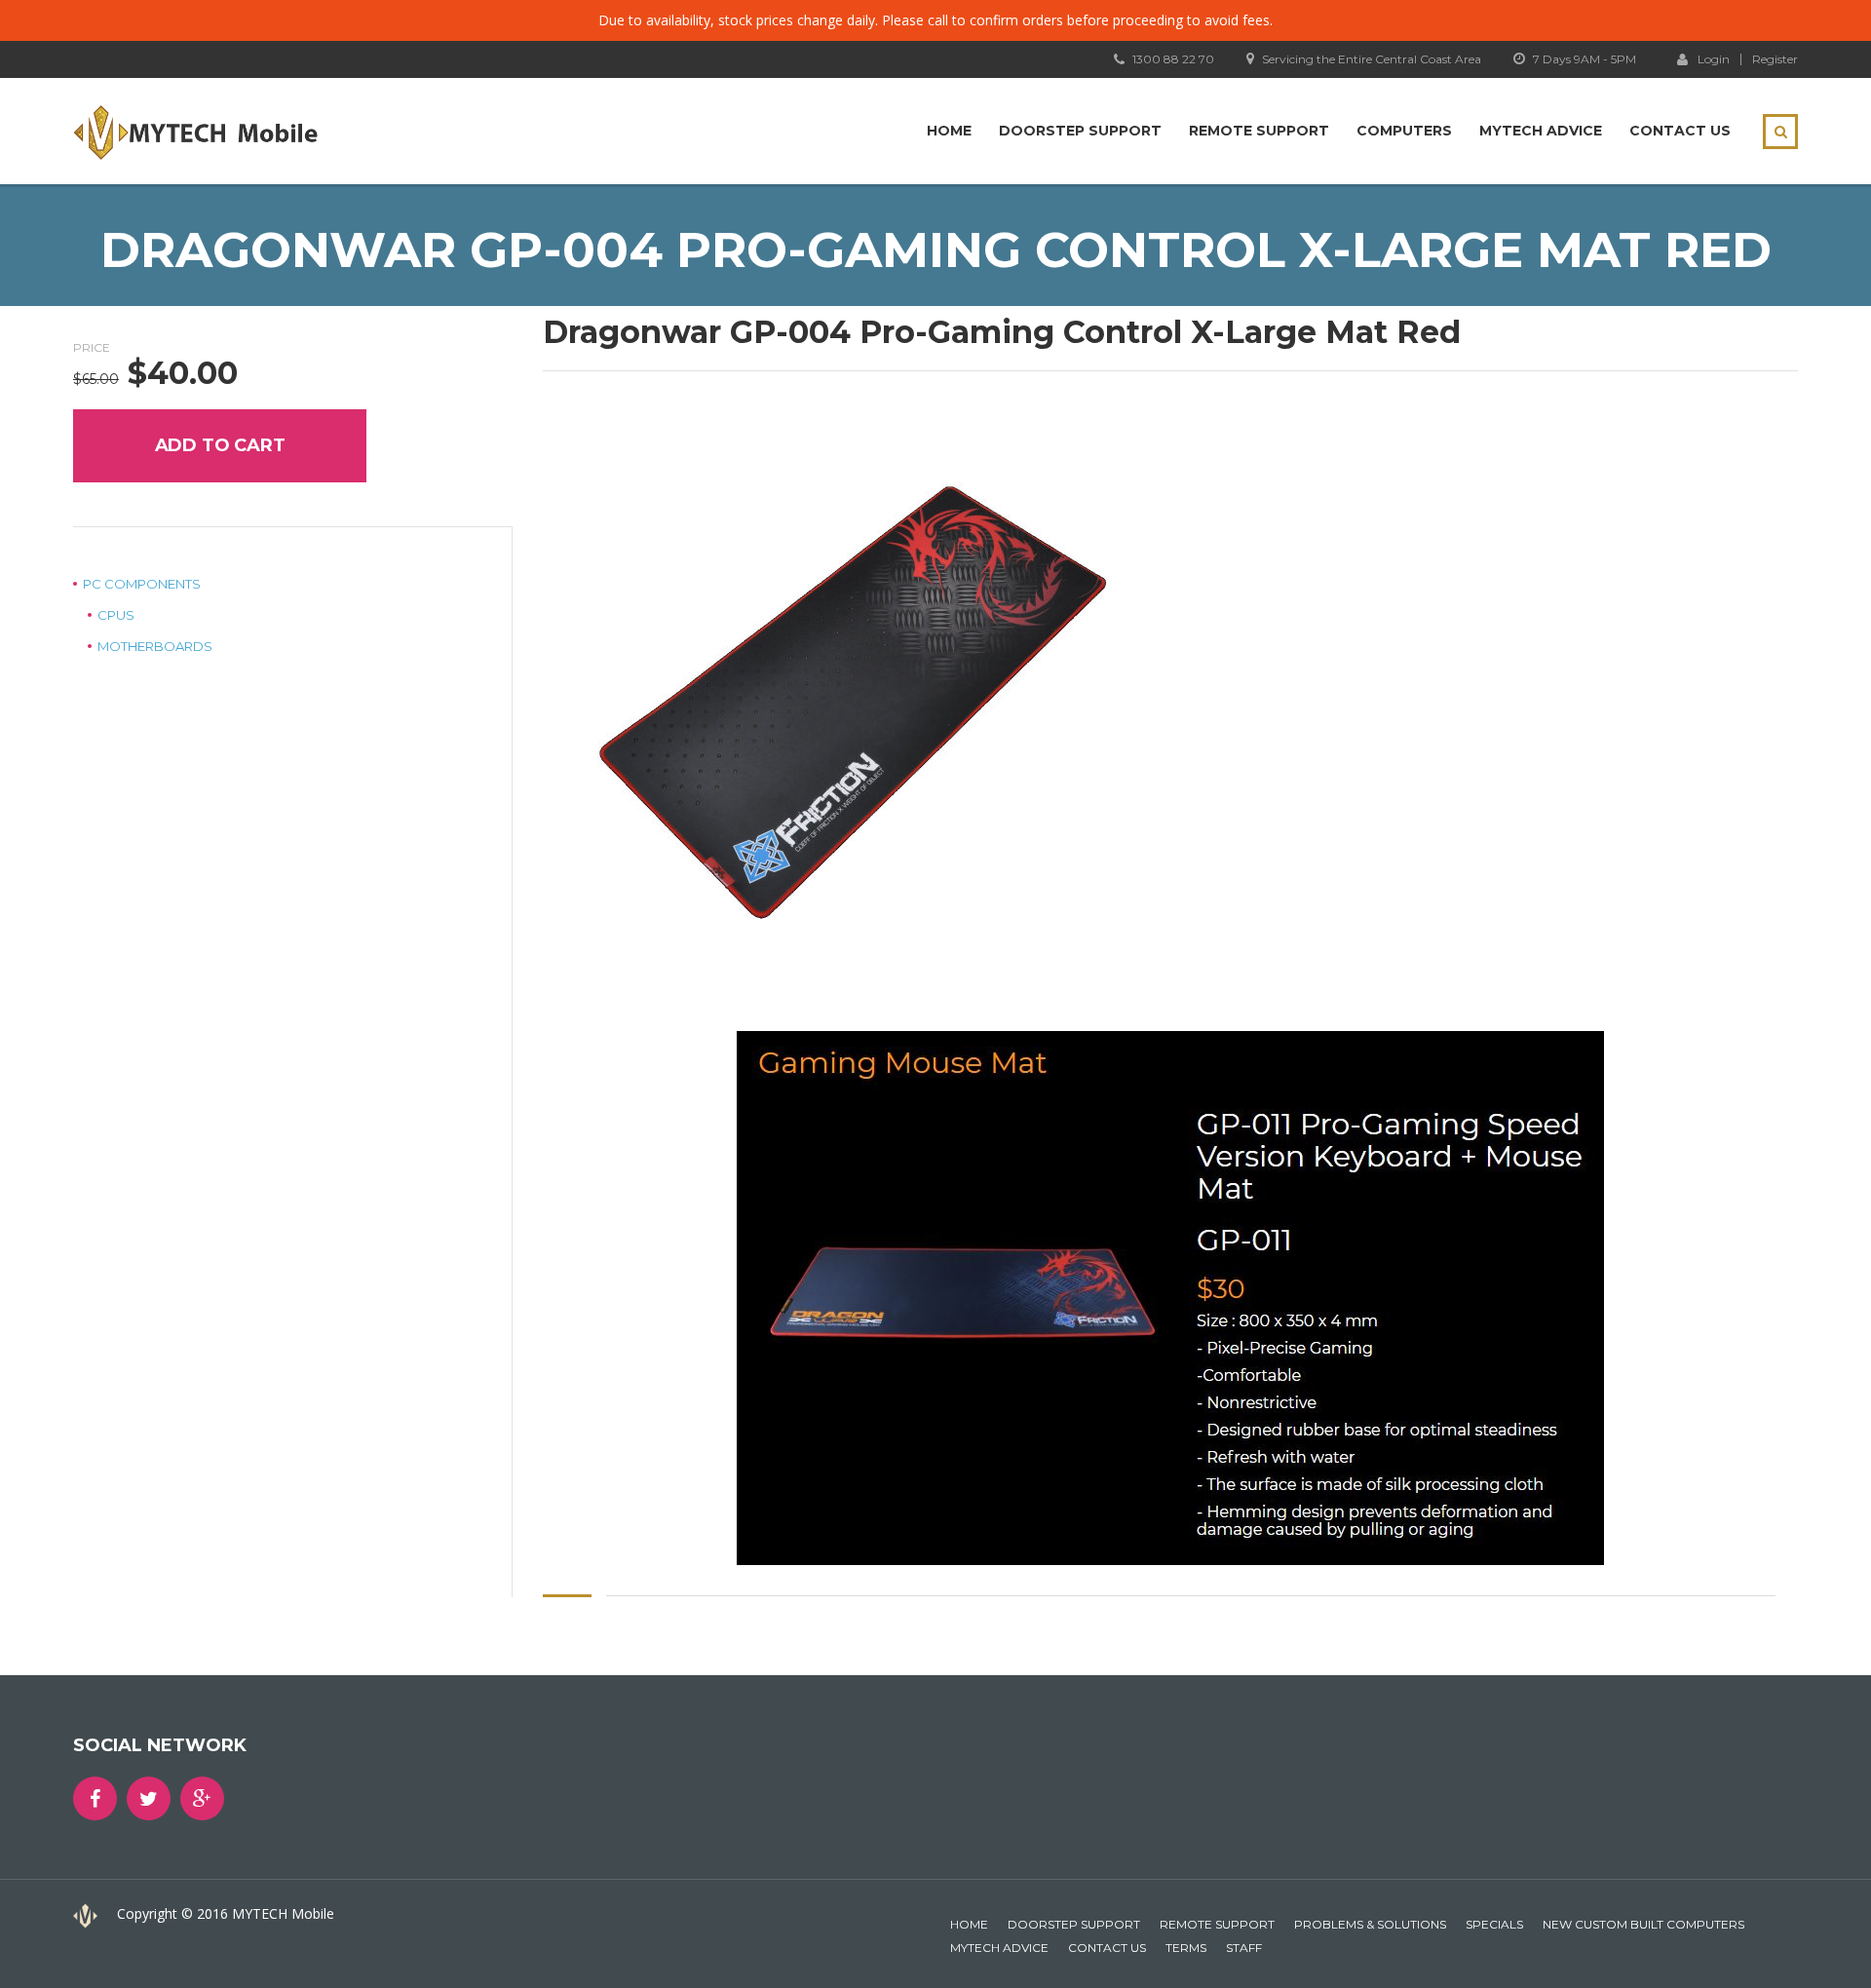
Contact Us (1680, 131)
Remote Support (1259, 131)
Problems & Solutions (1370, 1924)
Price (92, 347)
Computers (1404, 131)
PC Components (142, 584)
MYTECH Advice (1541, 131)
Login (1714, 58)
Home (949, 131)
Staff (1244, 1948)
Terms (1186, 1948)
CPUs (116, 615)
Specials (1494, 1924)
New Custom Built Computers (1643, 1924)
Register (1775, 59)
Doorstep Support (1080, 131)
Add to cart (220, 445)
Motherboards (155, 646)
